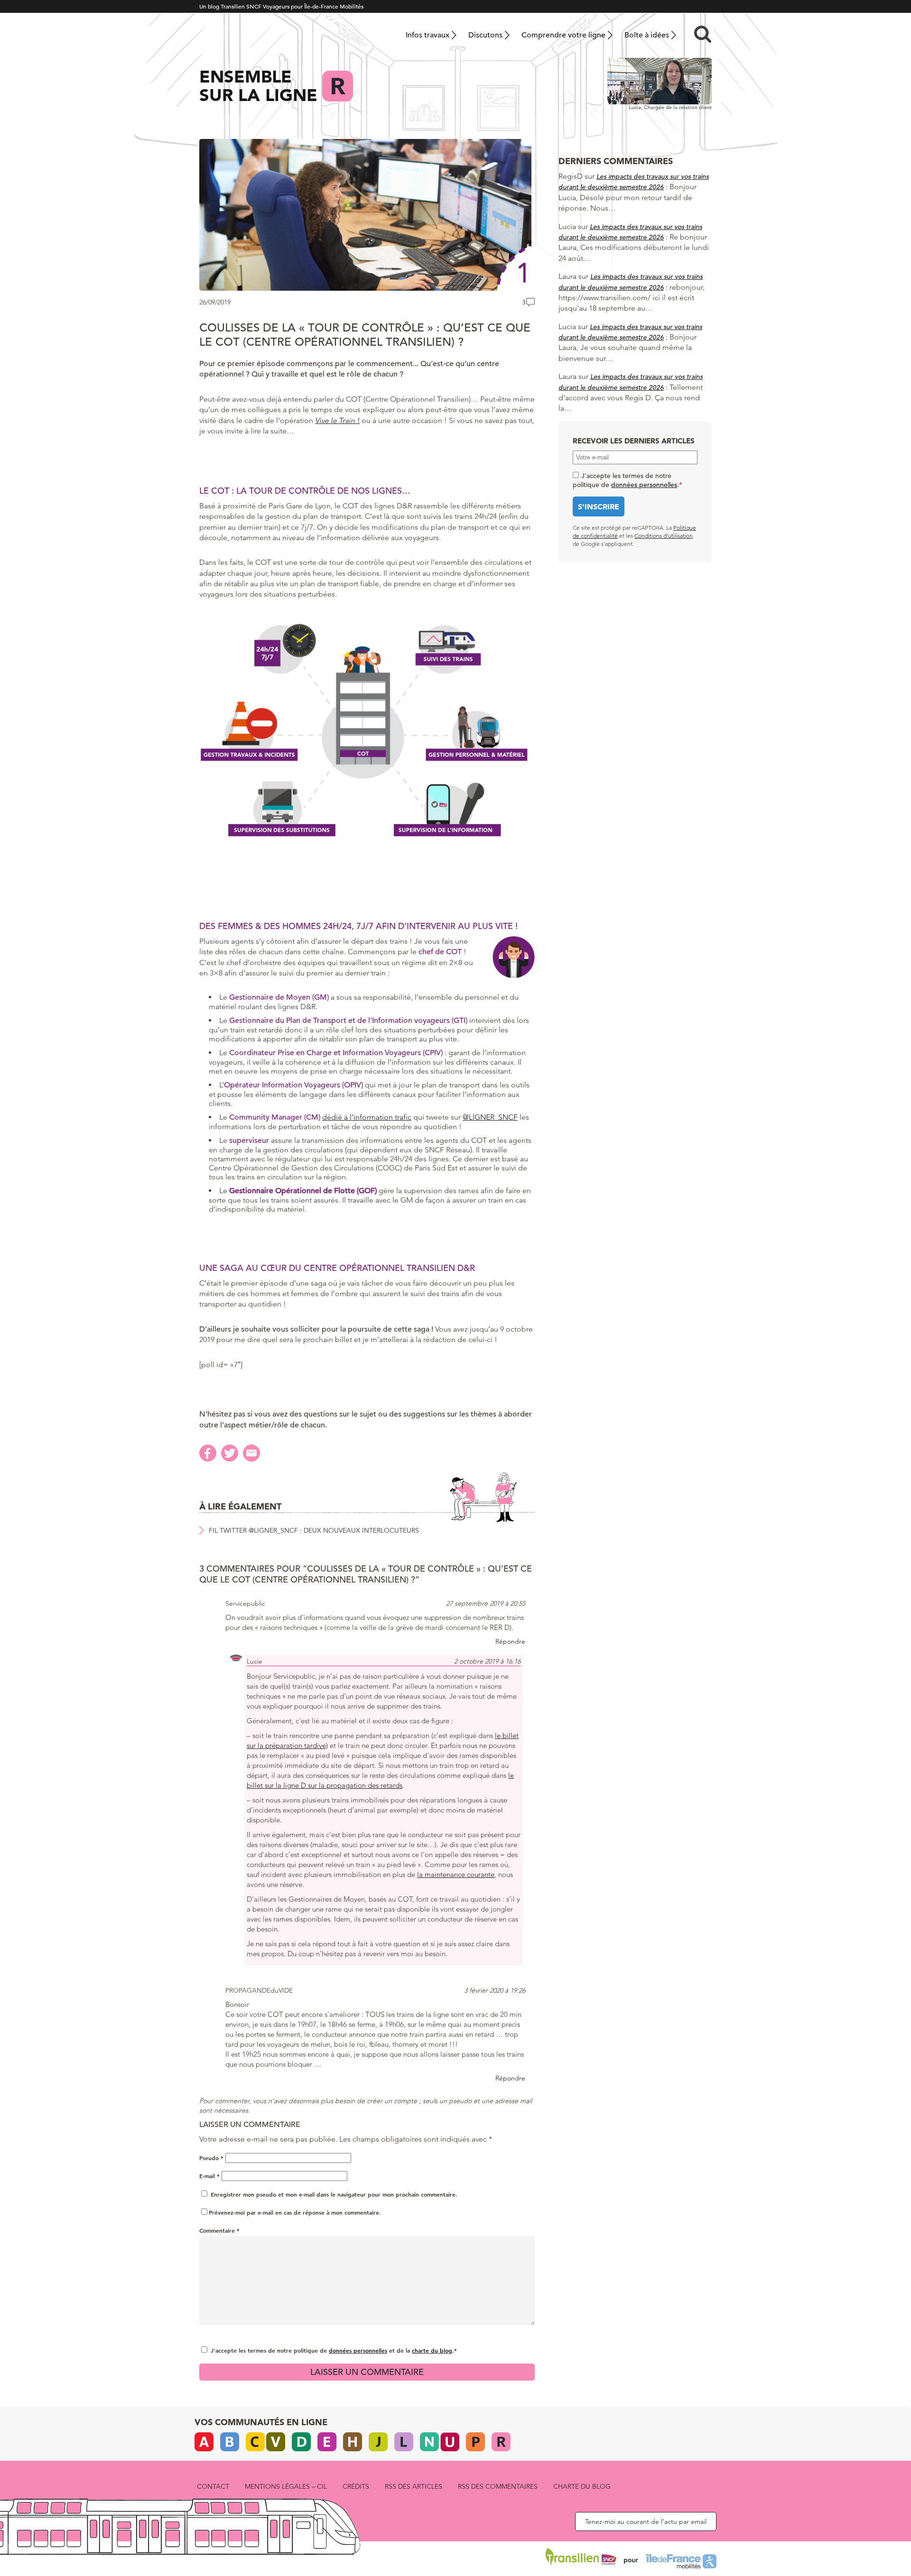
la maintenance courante (456, 1874)
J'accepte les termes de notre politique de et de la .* (334, 2350)
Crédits (356, 2486)
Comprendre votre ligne (563, 35)
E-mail (209, 2176)
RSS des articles (414, 2486)
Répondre (510, 1641)
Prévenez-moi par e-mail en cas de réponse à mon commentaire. (295, 2212)
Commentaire (219, 2230)
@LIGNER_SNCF (490, 1117)
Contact (213, 2486)
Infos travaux (428, 35)
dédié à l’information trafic (367, 1117)
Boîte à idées (647, 35)
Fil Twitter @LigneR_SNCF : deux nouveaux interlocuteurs (314, 1530)
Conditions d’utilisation (664, 536)
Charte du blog (582, 2486)
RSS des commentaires (498, 2486)
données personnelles (358, 2350)
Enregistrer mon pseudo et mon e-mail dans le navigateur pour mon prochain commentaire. (334, 2194)
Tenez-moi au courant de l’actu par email (646, 2521)
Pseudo (211, 2158)
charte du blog (432, 2350)
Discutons (485, 35)
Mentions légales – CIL (286, 2486)
